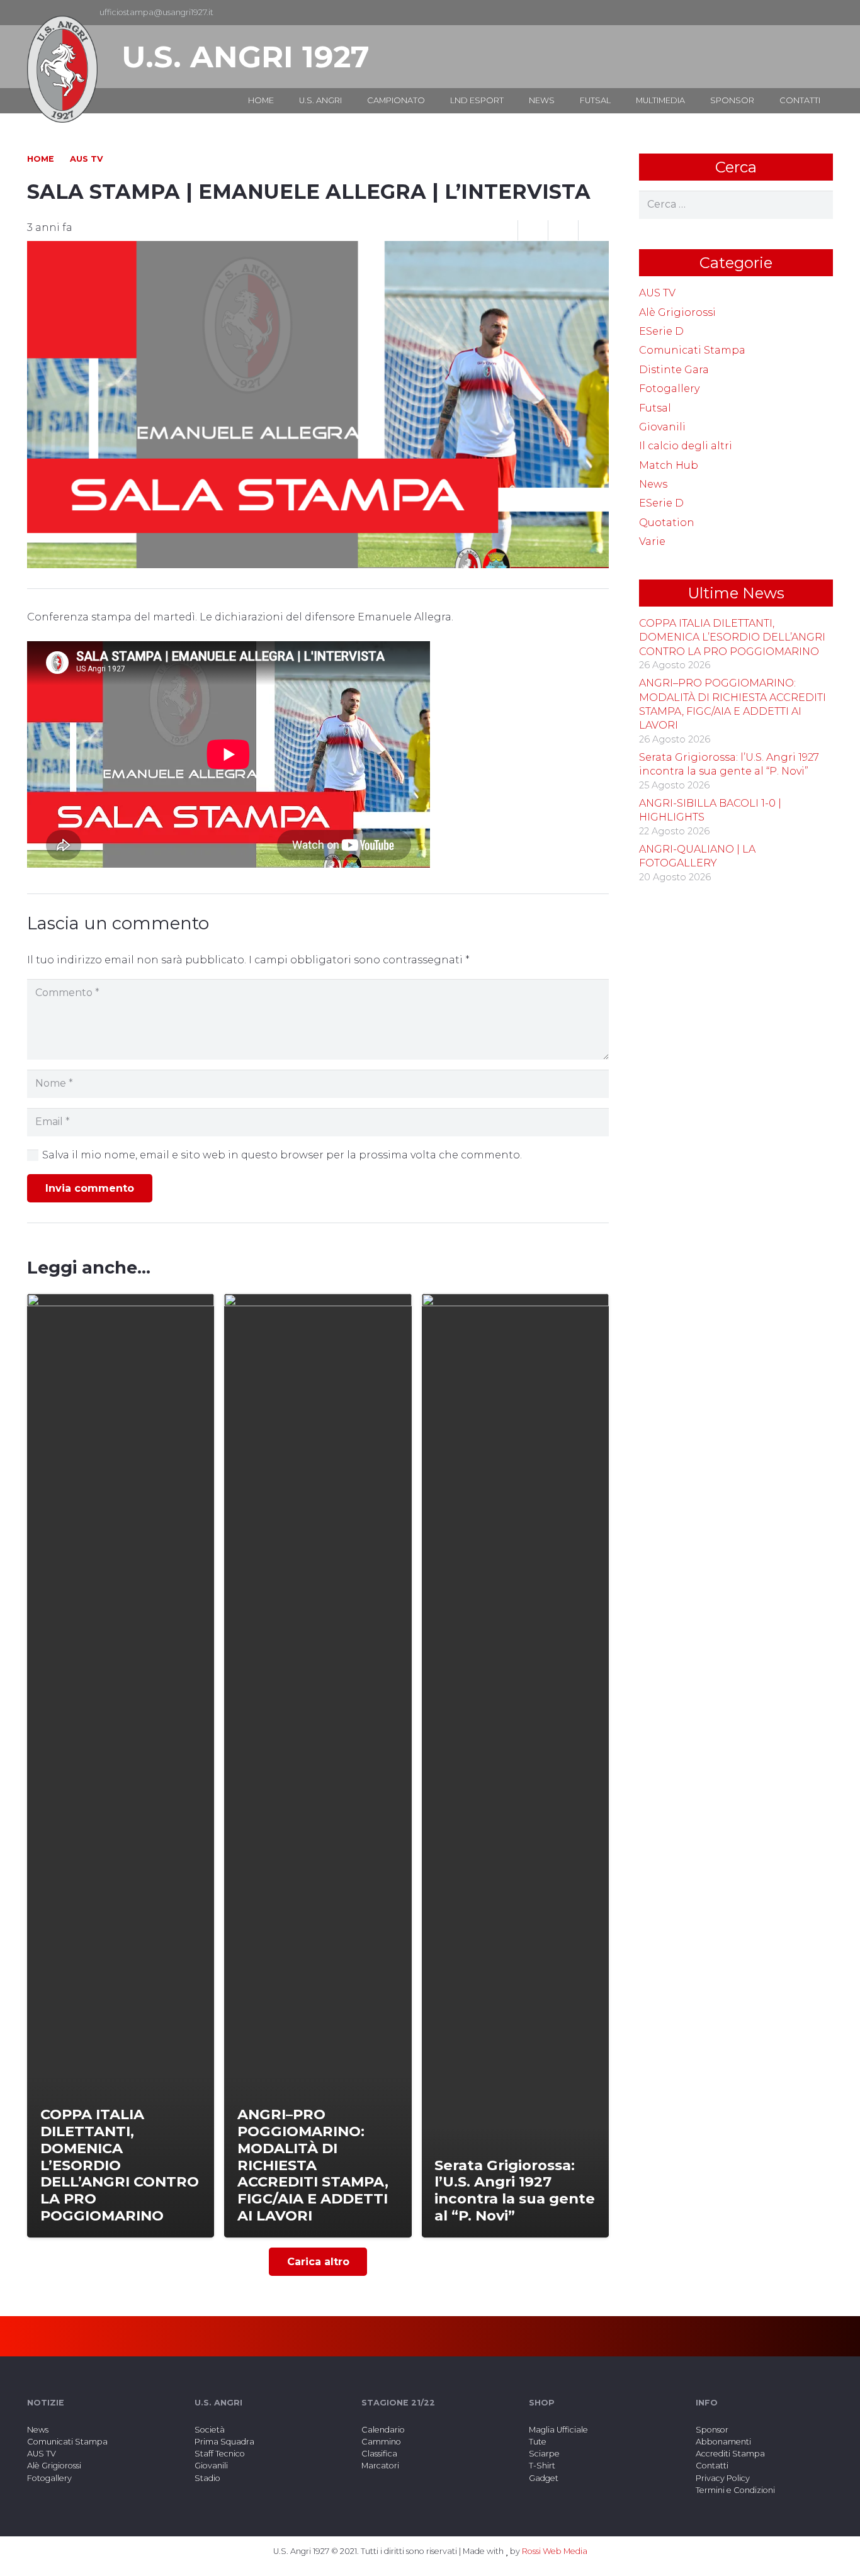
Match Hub (669, 465)
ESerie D (661, 331)
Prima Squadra (224, 2442)
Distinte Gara (674, 370)
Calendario (383, 2430)
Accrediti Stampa (730, 2454)
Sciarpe (544, 2454)
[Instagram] (823, 13)
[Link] (62, 69)
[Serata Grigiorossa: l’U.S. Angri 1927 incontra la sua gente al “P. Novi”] (515, 1766)
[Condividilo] (533, 230)
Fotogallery (669, 389)
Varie (652, 541)
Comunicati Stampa (692, 350)
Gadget (544, 2478)
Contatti (712, 2466)
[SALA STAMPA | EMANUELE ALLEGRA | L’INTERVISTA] (318, 249)
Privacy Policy (723, 2478)
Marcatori (380, 2466)
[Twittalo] (563, 230)
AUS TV (657, 293)
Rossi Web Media (555, 2551)
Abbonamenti (723, 2442)
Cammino (381, 2442)
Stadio (207, 2478)
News (653, 484)
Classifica (379, 2454)
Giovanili (662, 427)
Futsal (655, 408)
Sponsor (712, 2430)
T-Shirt (542, 2466)
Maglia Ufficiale (558, 2430)
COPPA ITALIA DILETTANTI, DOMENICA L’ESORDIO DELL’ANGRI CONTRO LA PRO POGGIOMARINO (732, 637)
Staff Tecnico (220, 2454)
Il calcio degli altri (686, 446)
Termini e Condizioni (735, 2490)
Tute (538, 2442)
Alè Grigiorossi (677, 312)
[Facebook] (803, 13)
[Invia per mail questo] (503, 230)
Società (210, 2430)
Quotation (667, 523)
